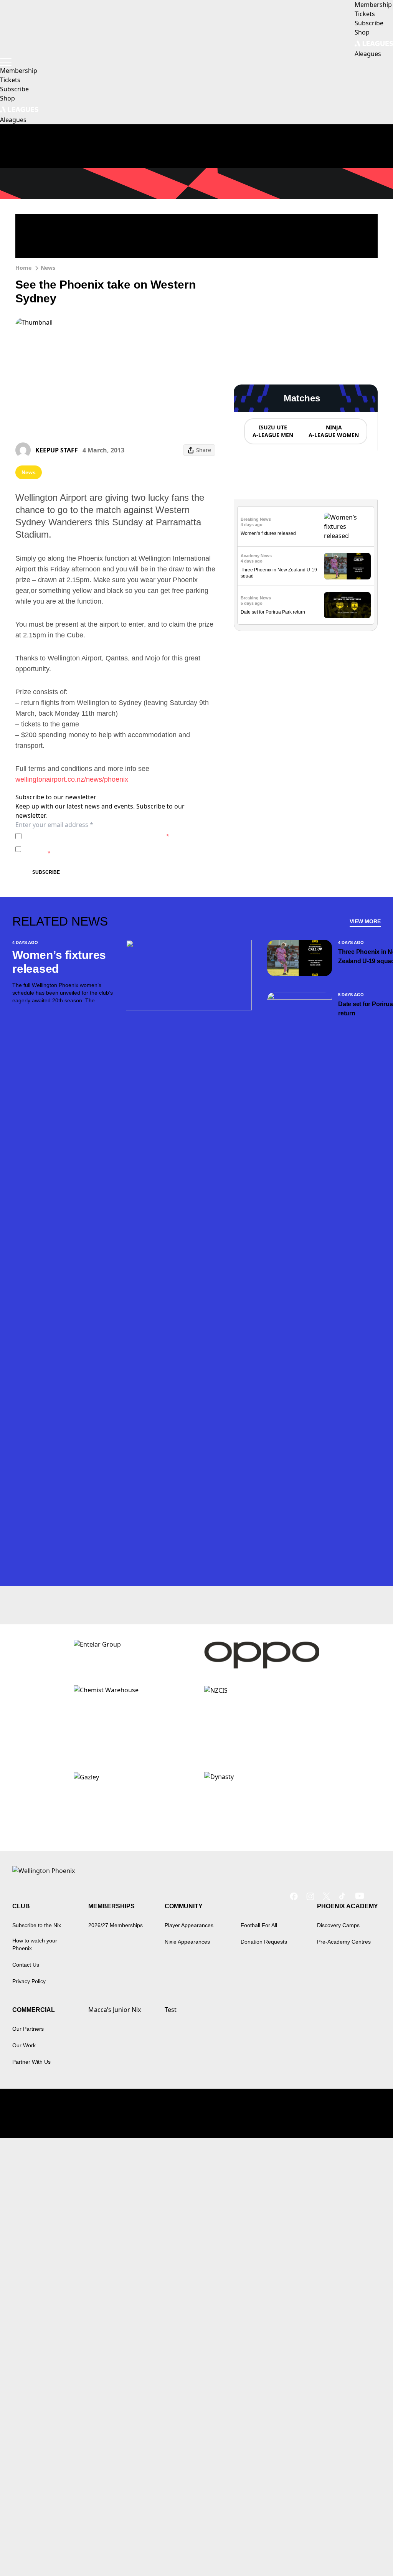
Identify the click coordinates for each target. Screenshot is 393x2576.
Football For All (259, 1925)
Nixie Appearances (187, 1942)
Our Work (24, 2045)
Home (23, 268)
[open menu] (6, 62)
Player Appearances (189, 1925)
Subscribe (46, 872)
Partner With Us (31, 2062)
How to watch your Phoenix (35, 1944)
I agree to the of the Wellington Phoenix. (97, 836)
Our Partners (28, 2029)
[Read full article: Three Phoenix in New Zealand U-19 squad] (347, 566)
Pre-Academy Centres (344, 1942)
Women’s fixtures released (268, 533)
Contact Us (26, 1965)
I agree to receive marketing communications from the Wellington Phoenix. (109, 849)
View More (365, 921)
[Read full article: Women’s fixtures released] (347, 526)
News (48, 268)
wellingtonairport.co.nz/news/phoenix (72, 779)
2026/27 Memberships (116, 1925)
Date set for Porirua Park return (273, 612)
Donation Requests (264, 1942)
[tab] (272, 431)
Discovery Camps (338, 1925)
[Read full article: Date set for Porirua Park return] (347, 605)
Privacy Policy (78, 836)
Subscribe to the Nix (37, 1925)
